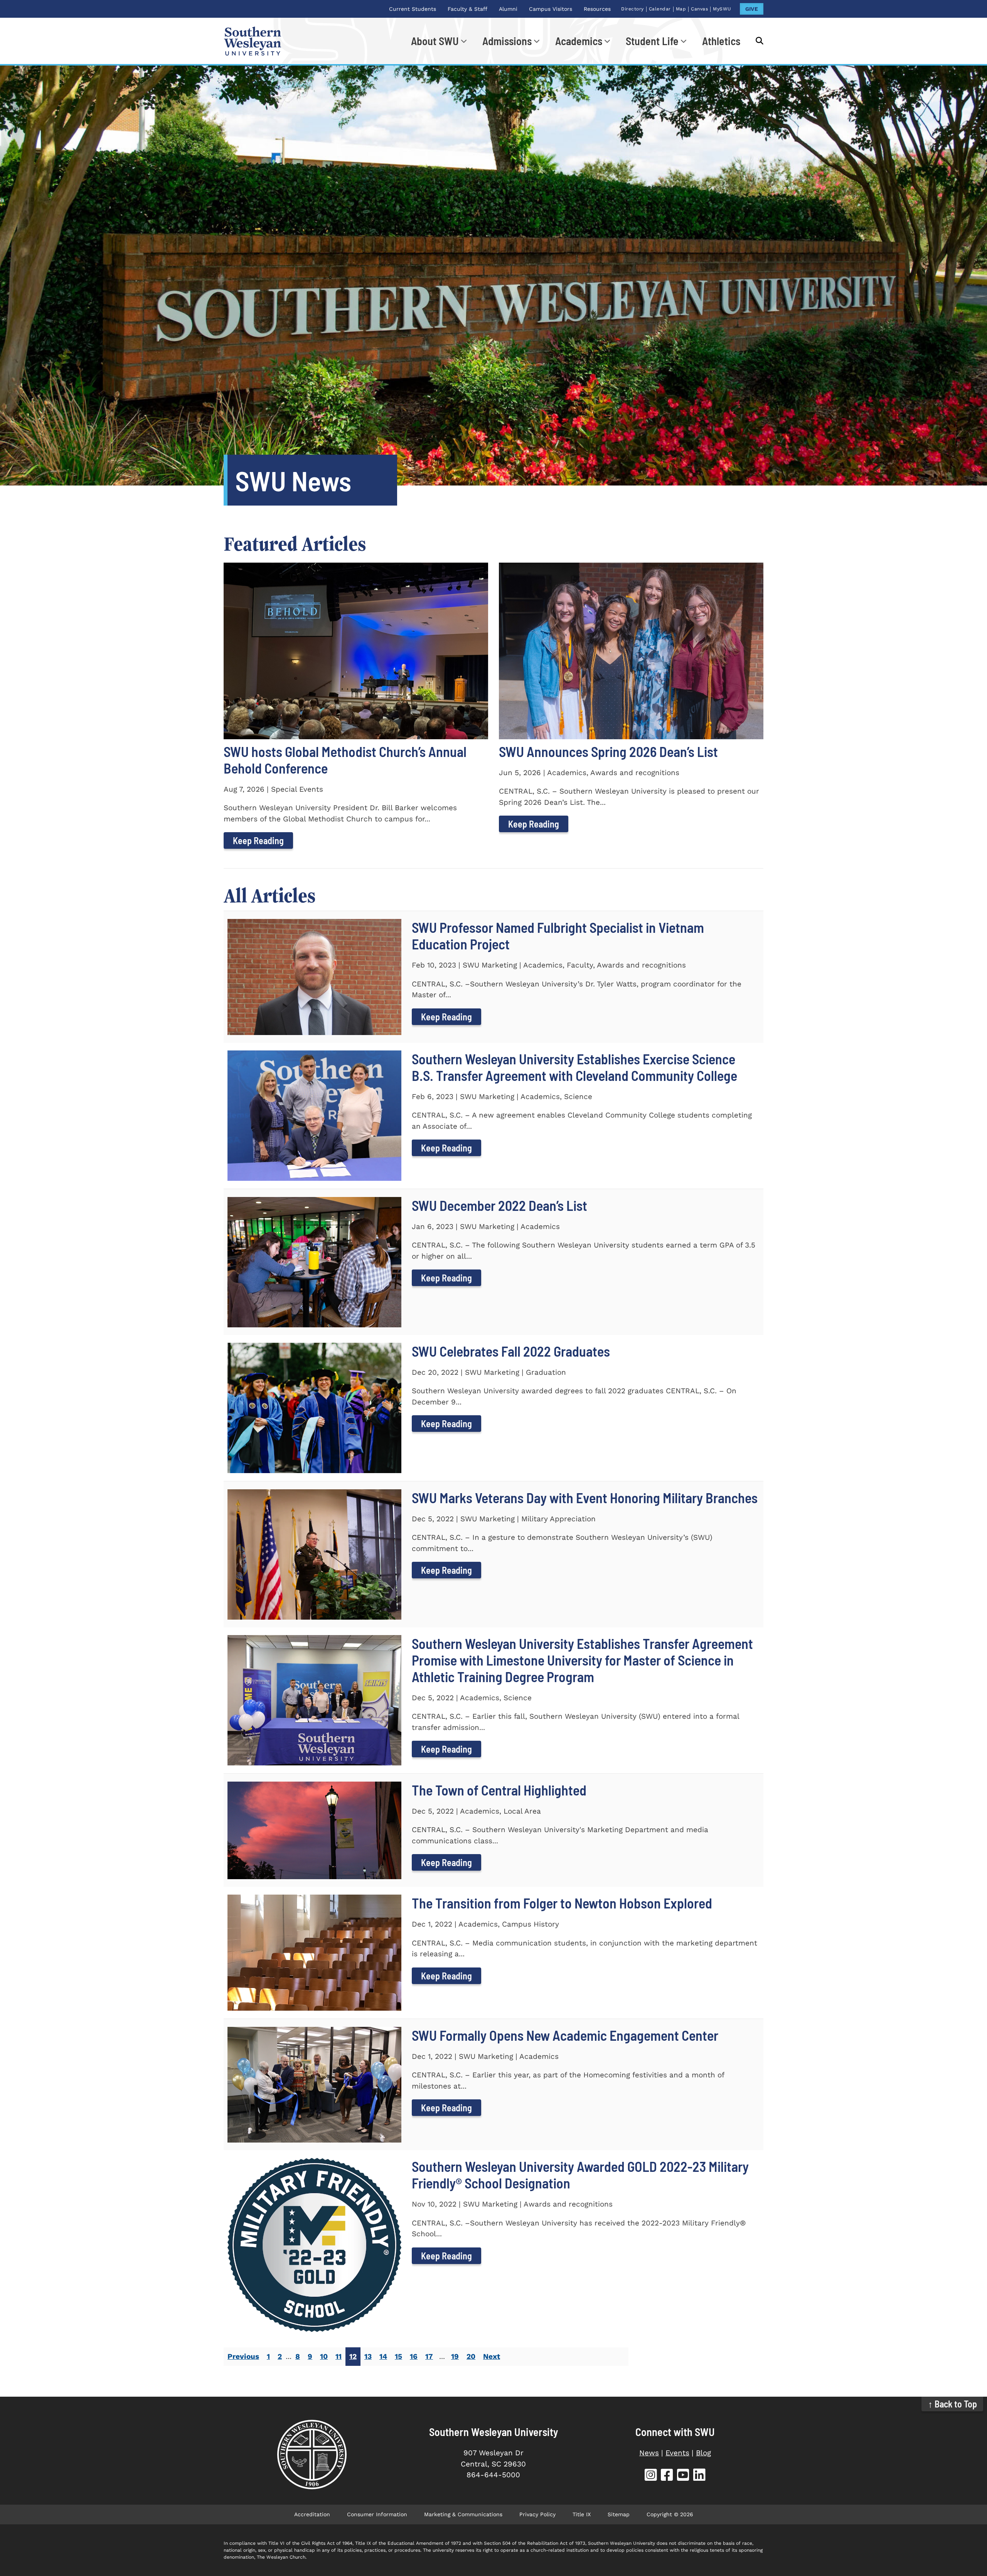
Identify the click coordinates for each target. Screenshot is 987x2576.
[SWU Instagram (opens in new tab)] (651, 2476)
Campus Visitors (551, 9)
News (649, 2453)
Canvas (699, 9)
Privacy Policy (537, 2514)
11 (339, 2356)
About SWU (435, 41)
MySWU (722, 9)
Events (677, 2453)
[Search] (756, 41)
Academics (579, 41)
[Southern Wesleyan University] (312, 2455)
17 (429, 2356)
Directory (632, 9)
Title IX (582, 2514)
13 (368, 2356)
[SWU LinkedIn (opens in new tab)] (699, 2476)
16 (414, 2356)
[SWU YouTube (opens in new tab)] (683, 2476)
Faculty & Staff (467, 9)
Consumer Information (377, 2514)
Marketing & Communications (463, 2514)
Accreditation (312, 2514)
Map (681, 9)
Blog (703, 2453)
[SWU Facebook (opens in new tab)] (667, 2476)
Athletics (721, 41)
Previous (243, 2356)
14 (383, 2356)
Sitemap (619, 2514)
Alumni (508, 9)
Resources (597, 9)
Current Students (413, 9)
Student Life (652, 41)
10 (324, 2356)
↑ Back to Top (952, 2404)
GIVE (752, 9)
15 (398, 2356)
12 (353, 2356)
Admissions (507, 41)
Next (492, 2356)
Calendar (660, 9)
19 (455, 2356)
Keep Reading (258, 840)
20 (471, 2356)
